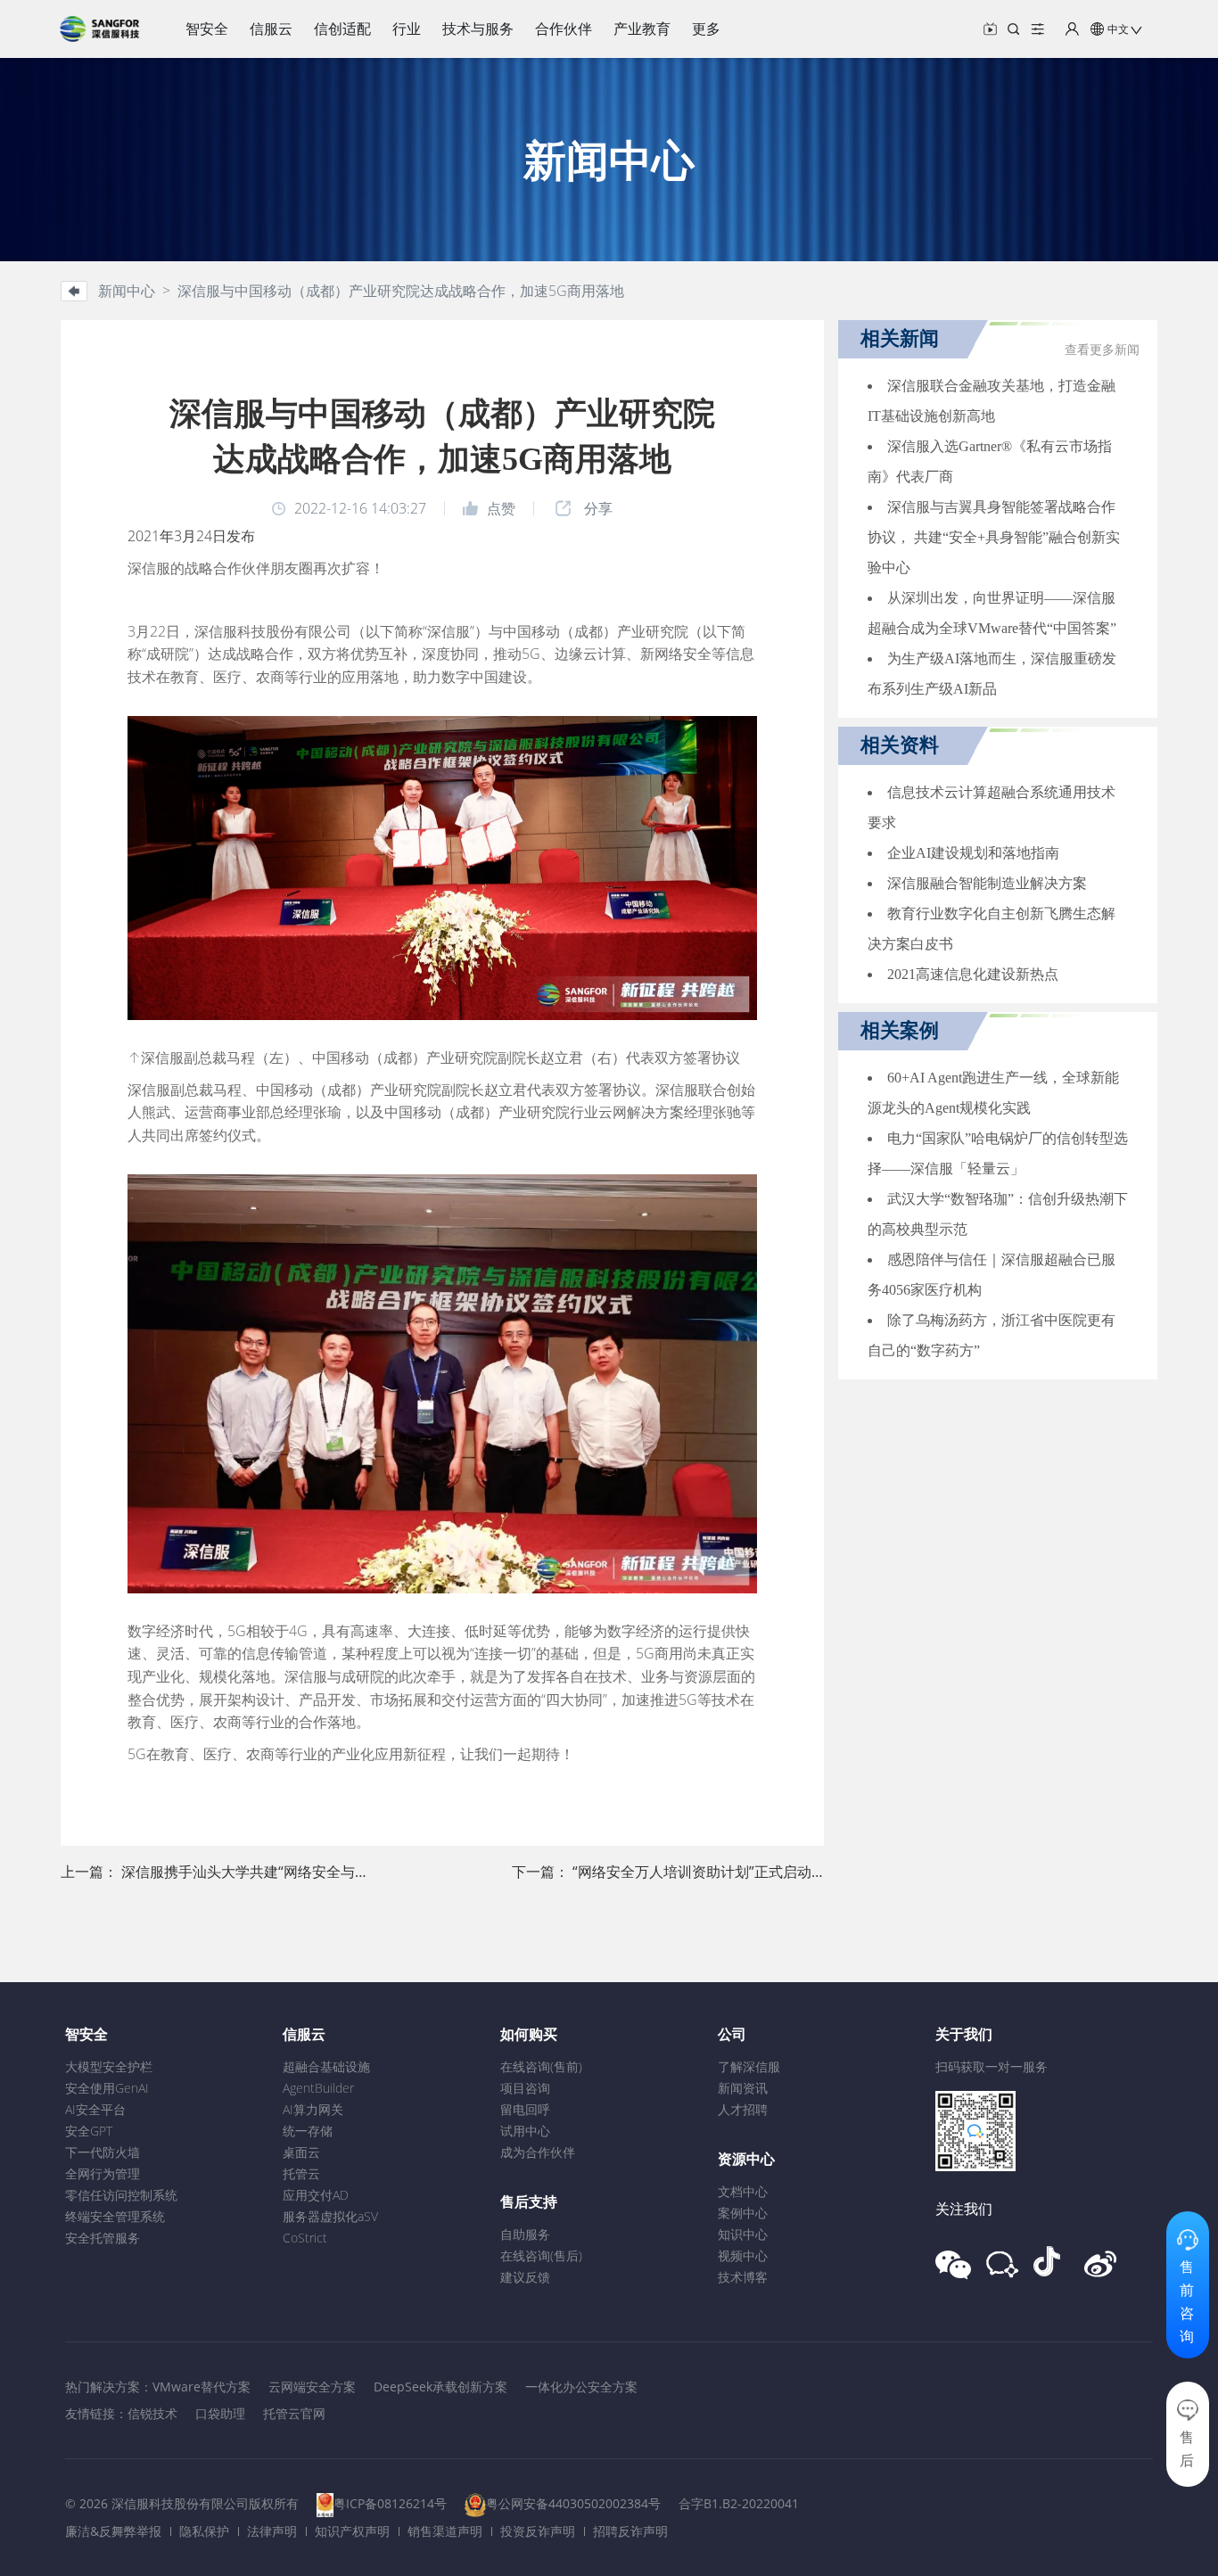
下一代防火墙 (103, 2152)
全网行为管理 (103, 2173)
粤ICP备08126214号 (390, 2503)
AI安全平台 (95, 2109)
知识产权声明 (352, 2531)
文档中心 (743, 2191)
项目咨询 (525, 2088)
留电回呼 (525, 2109)
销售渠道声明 (445, 2531)
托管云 (301, 2173)
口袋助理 (220, 2413)
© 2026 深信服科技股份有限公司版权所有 (182, 2503)
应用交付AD (316, 2195)
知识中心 (743, 2234)
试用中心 (525, 2131)
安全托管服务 (103, 2238)
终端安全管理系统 (115, 2216)
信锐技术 (152, 2413)
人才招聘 (743, 2109)
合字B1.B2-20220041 (739, 2503)
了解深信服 (749, 2066)
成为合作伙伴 (538, 2152)
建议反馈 (525, 2277)
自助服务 (525, 2234)
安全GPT (89, 2131)
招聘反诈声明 (630, 2531)
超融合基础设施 (326, 2066)
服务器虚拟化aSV (330, 2216)
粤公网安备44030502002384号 (573, 2503)
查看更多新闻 (1102, 350)
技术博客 (743, 2277)
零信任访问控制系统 (121, 2195)
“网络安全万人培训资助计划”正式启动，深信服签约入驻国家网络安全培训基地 (820, 1872)
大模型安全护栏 (109, 2066)
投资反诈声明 (538, 2531)
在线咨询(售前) (541, 2066)
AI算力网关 (313, 2109)
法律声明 (272, 2531)
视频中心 (743, 2255)
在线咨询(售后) (541, 2255)
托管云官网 (294, 2413)
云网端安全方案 (312, 2387)
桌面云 (301, 2152)
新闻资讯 (743, 2088)
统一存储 (308, 2131)
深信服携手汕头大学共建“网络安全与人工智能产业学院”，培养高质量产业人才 (369, 1872)
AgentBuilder (318, 2088)
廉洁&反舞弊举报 (113, 2531)
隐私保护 (204, 2531)
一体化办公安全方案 (581, 2387)
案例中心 (743, 2213)
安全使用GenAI (107, 2088)
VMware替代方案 (202, 2387)
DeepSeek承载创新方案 (440, 2387)
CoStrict (305, 2238)
